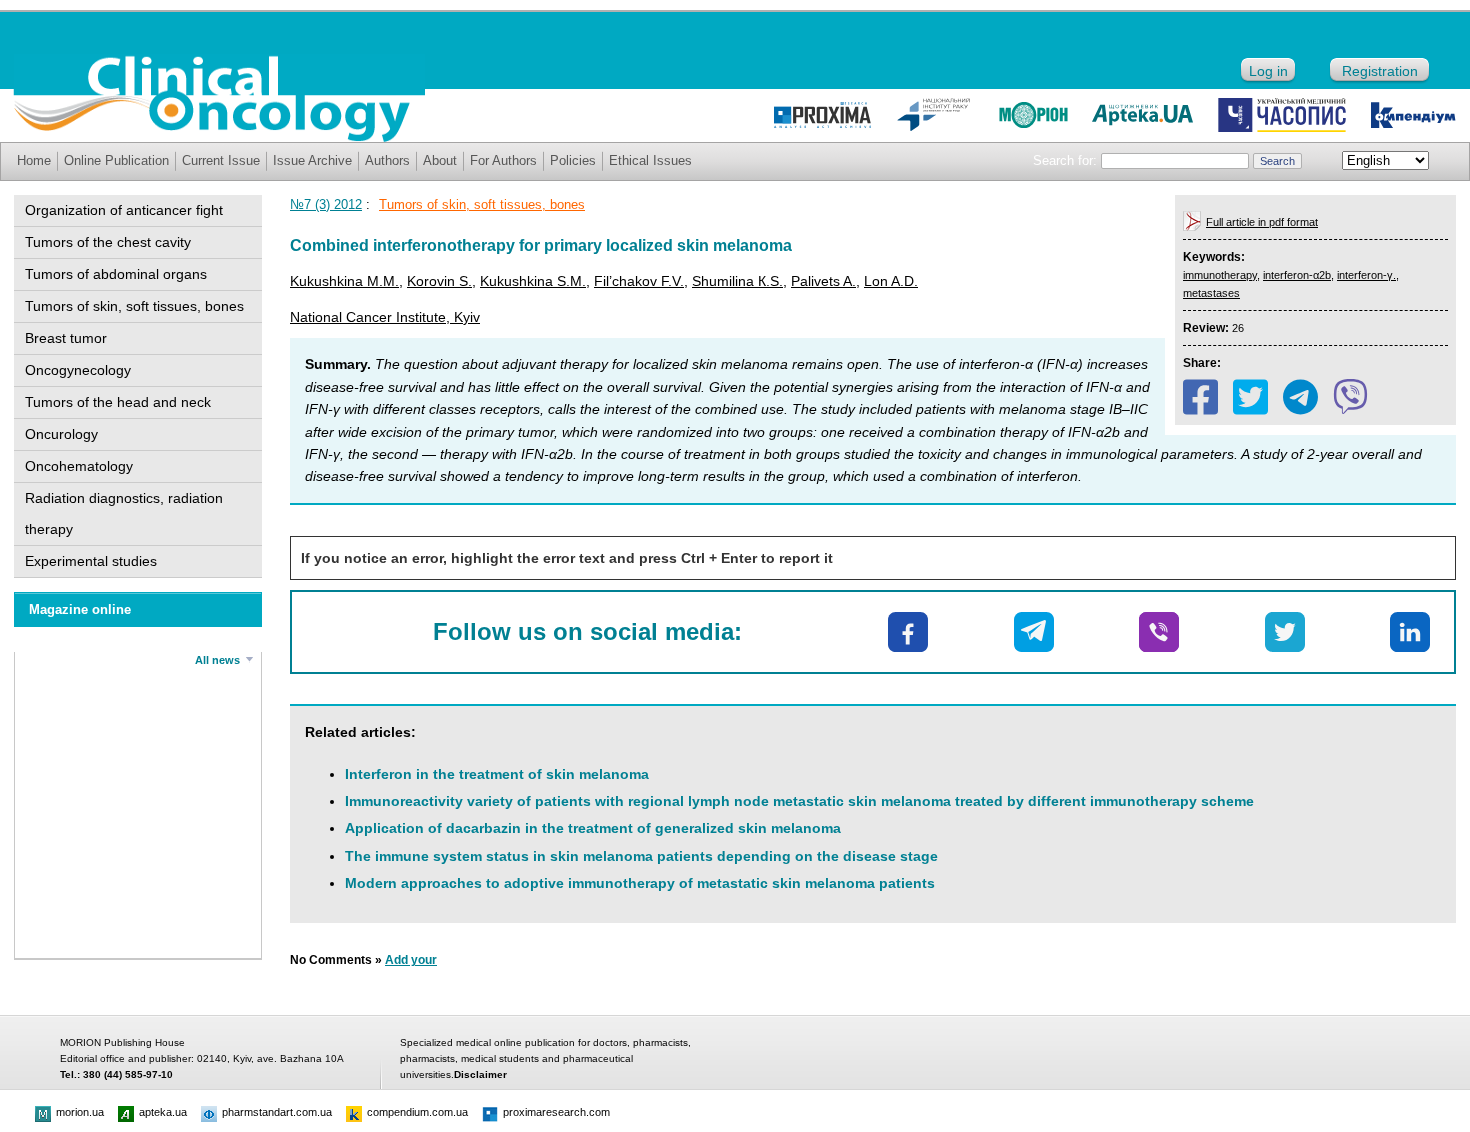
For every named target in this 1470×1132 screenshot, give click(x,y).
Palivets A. (823, 281)
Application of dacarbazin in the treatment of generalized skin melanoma (593, 828)
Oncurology (61, 434)
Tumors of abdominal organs (116, 274)
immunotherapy (1220, 275)
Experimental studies (91, 561)
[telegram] (1300, 397)
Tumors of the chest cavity (108, 242)
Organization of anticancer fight (124, 210)
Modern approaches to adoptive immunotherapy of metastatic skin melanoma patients (640, 883)
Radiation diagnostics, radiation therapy (124, 513)
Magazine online (80, 609)
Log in (1268, 71)
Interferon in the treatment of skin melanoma (497, 774)
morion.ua (80, 1112)
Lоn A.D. (891, 281)
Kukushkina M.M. (344, 281)
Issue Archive (312, 160)
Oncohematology (79, 466)
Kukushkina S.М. (533, 281)
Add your (411, 960)
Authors (387, 160)
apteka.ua (163, 1112)
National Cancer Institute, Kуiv (385, 317)
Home (34, 160)
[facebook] (1200, 397)
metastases (1211, 293)
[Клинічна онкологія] (219, 137)
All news (217, 660)
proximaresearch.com (556, 1112)
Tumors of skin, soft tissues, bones (134, 306)
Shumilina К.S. (737, 281)
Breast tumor (66, 338)
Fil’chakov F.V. (639, 281)
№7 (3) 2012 (326, 204)
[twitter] (1250, 397)
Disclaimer (480, 1074)
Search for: (1065, 160)
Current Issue (221, 160)
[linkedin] (1410, 632)
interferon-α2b (1297, 275)
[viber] (1350, 397)
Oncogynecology (78, 370)
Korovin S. (439, 281)
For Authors (503, 160)
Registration (1380, 71)
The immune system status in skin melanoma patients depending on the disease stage (641, 856)
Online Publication (116, 160)
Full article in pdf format (1262, 222)
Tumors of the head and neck (118, 402)
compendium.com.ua (417, 1112)
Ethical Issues (650, 160)
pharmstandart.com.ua (277, 1112)
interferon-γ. (1366, 275)
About (440, 160)
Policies (573, 160)
